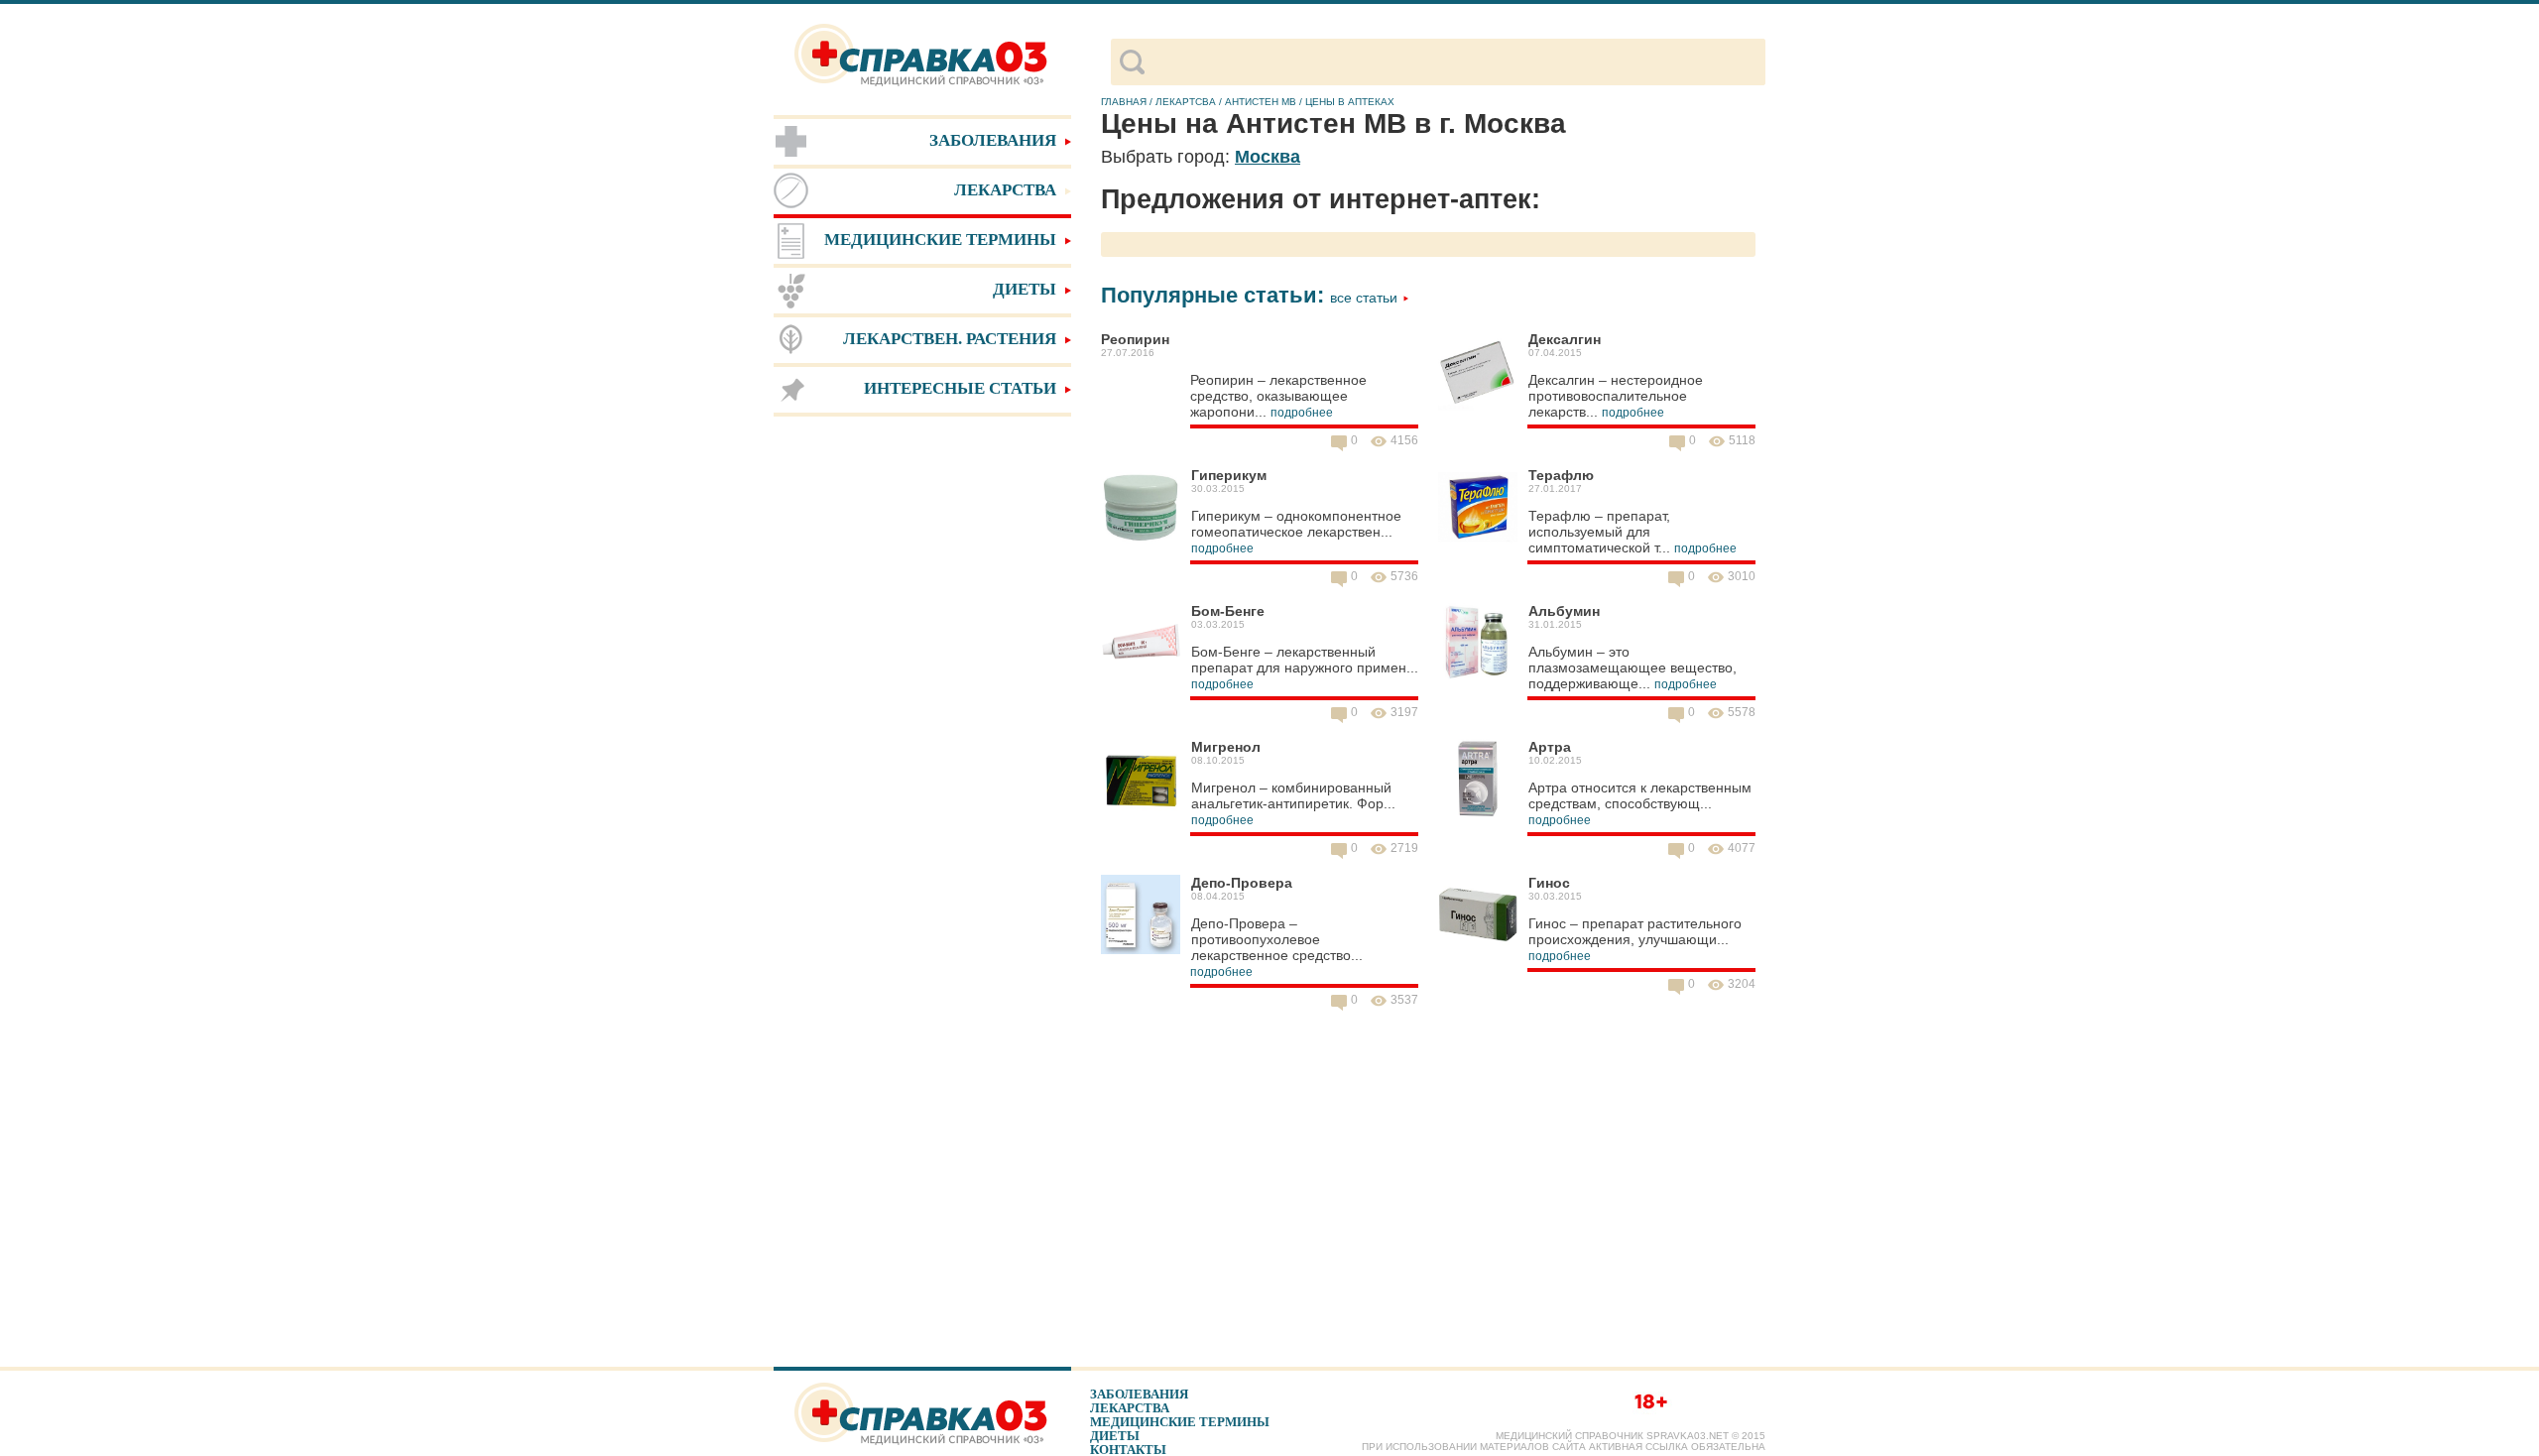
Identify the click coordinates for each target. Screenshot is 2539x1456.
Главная (1124, 102)
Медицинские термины (1180, 1422)
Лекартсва (1186, 102)
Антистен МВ (1261, 102)
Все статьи (1366, 298)
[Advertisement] (922, 734)
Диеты (1115, 1436)
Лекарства (1130, 1408)
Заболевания (1139, 1394)
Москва (1268, 157)
